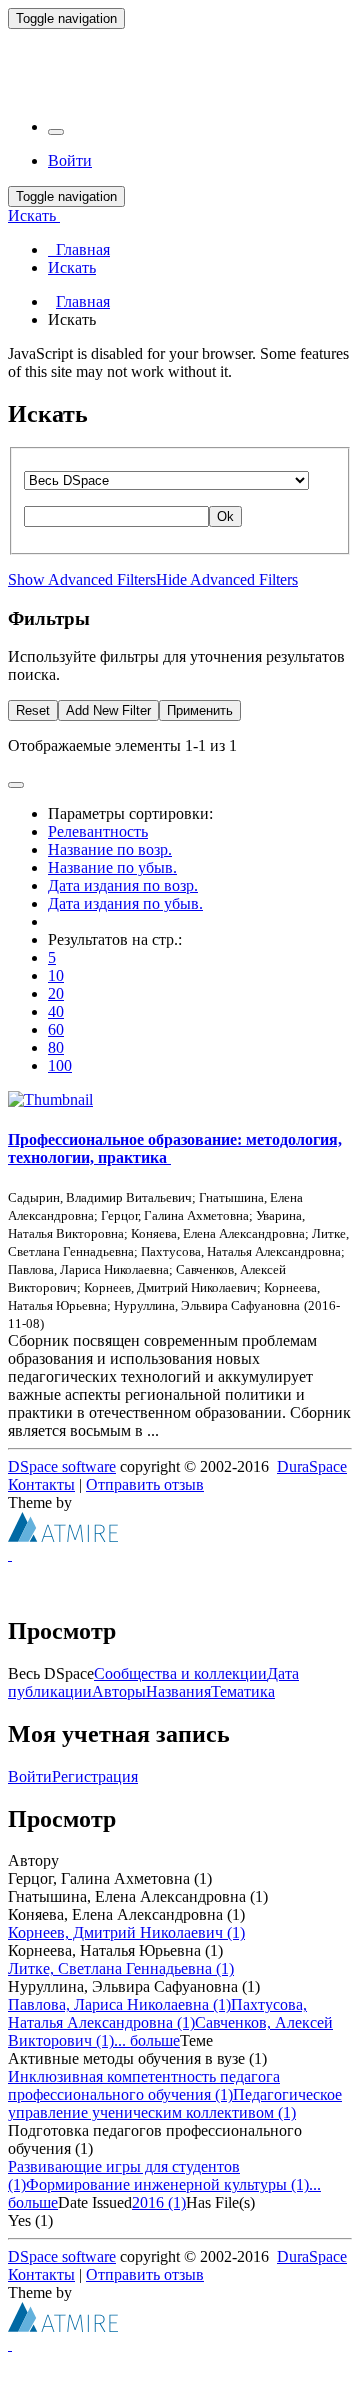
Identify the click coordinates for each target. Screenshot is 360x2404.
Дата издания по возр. (123, 885)
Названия (178, 1691)
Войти (30, 1776)
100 (60, 1065)
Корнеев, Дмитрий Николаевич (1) (126, 1932)
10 (56, 975)
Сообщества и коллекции (180, 1673)
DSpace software (62, 1466)
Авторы (119, 1691)
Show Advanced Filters (82, 579)
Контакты (41, 1484)
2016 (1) (159, 2202)
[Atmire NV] (63, 1536)
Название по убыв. (112, 867)
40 (56, 1011)
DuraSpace (312, 1466)
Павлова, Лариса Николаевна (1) (119, 2004)
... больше (147, 2040)
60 (56, 1029)
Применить (200, 710)
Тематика (243, 1691)
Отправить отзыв (145, 1484)
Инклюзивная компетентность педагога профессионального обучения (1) (144, 2085)
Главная (83, 301)
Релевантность (98, 831)
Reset (33, 710)
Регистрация (95, 1776)
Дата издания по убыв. (125, 903)
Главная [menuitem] (79, 249)
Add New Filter (108, 710)
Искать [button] (34, 215)
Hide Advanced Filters (227, 579)
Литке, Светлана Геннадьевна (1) (121, 1968)
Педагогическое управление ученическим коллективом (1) (175, 2103)
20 (56, 993)
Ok (225, 516)
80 (56, 1047)
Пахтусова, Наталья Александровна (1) (157, 2013)
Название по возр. (110, 849)
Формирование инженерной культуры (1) (167, 2184)
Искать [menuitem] (72, 267)
